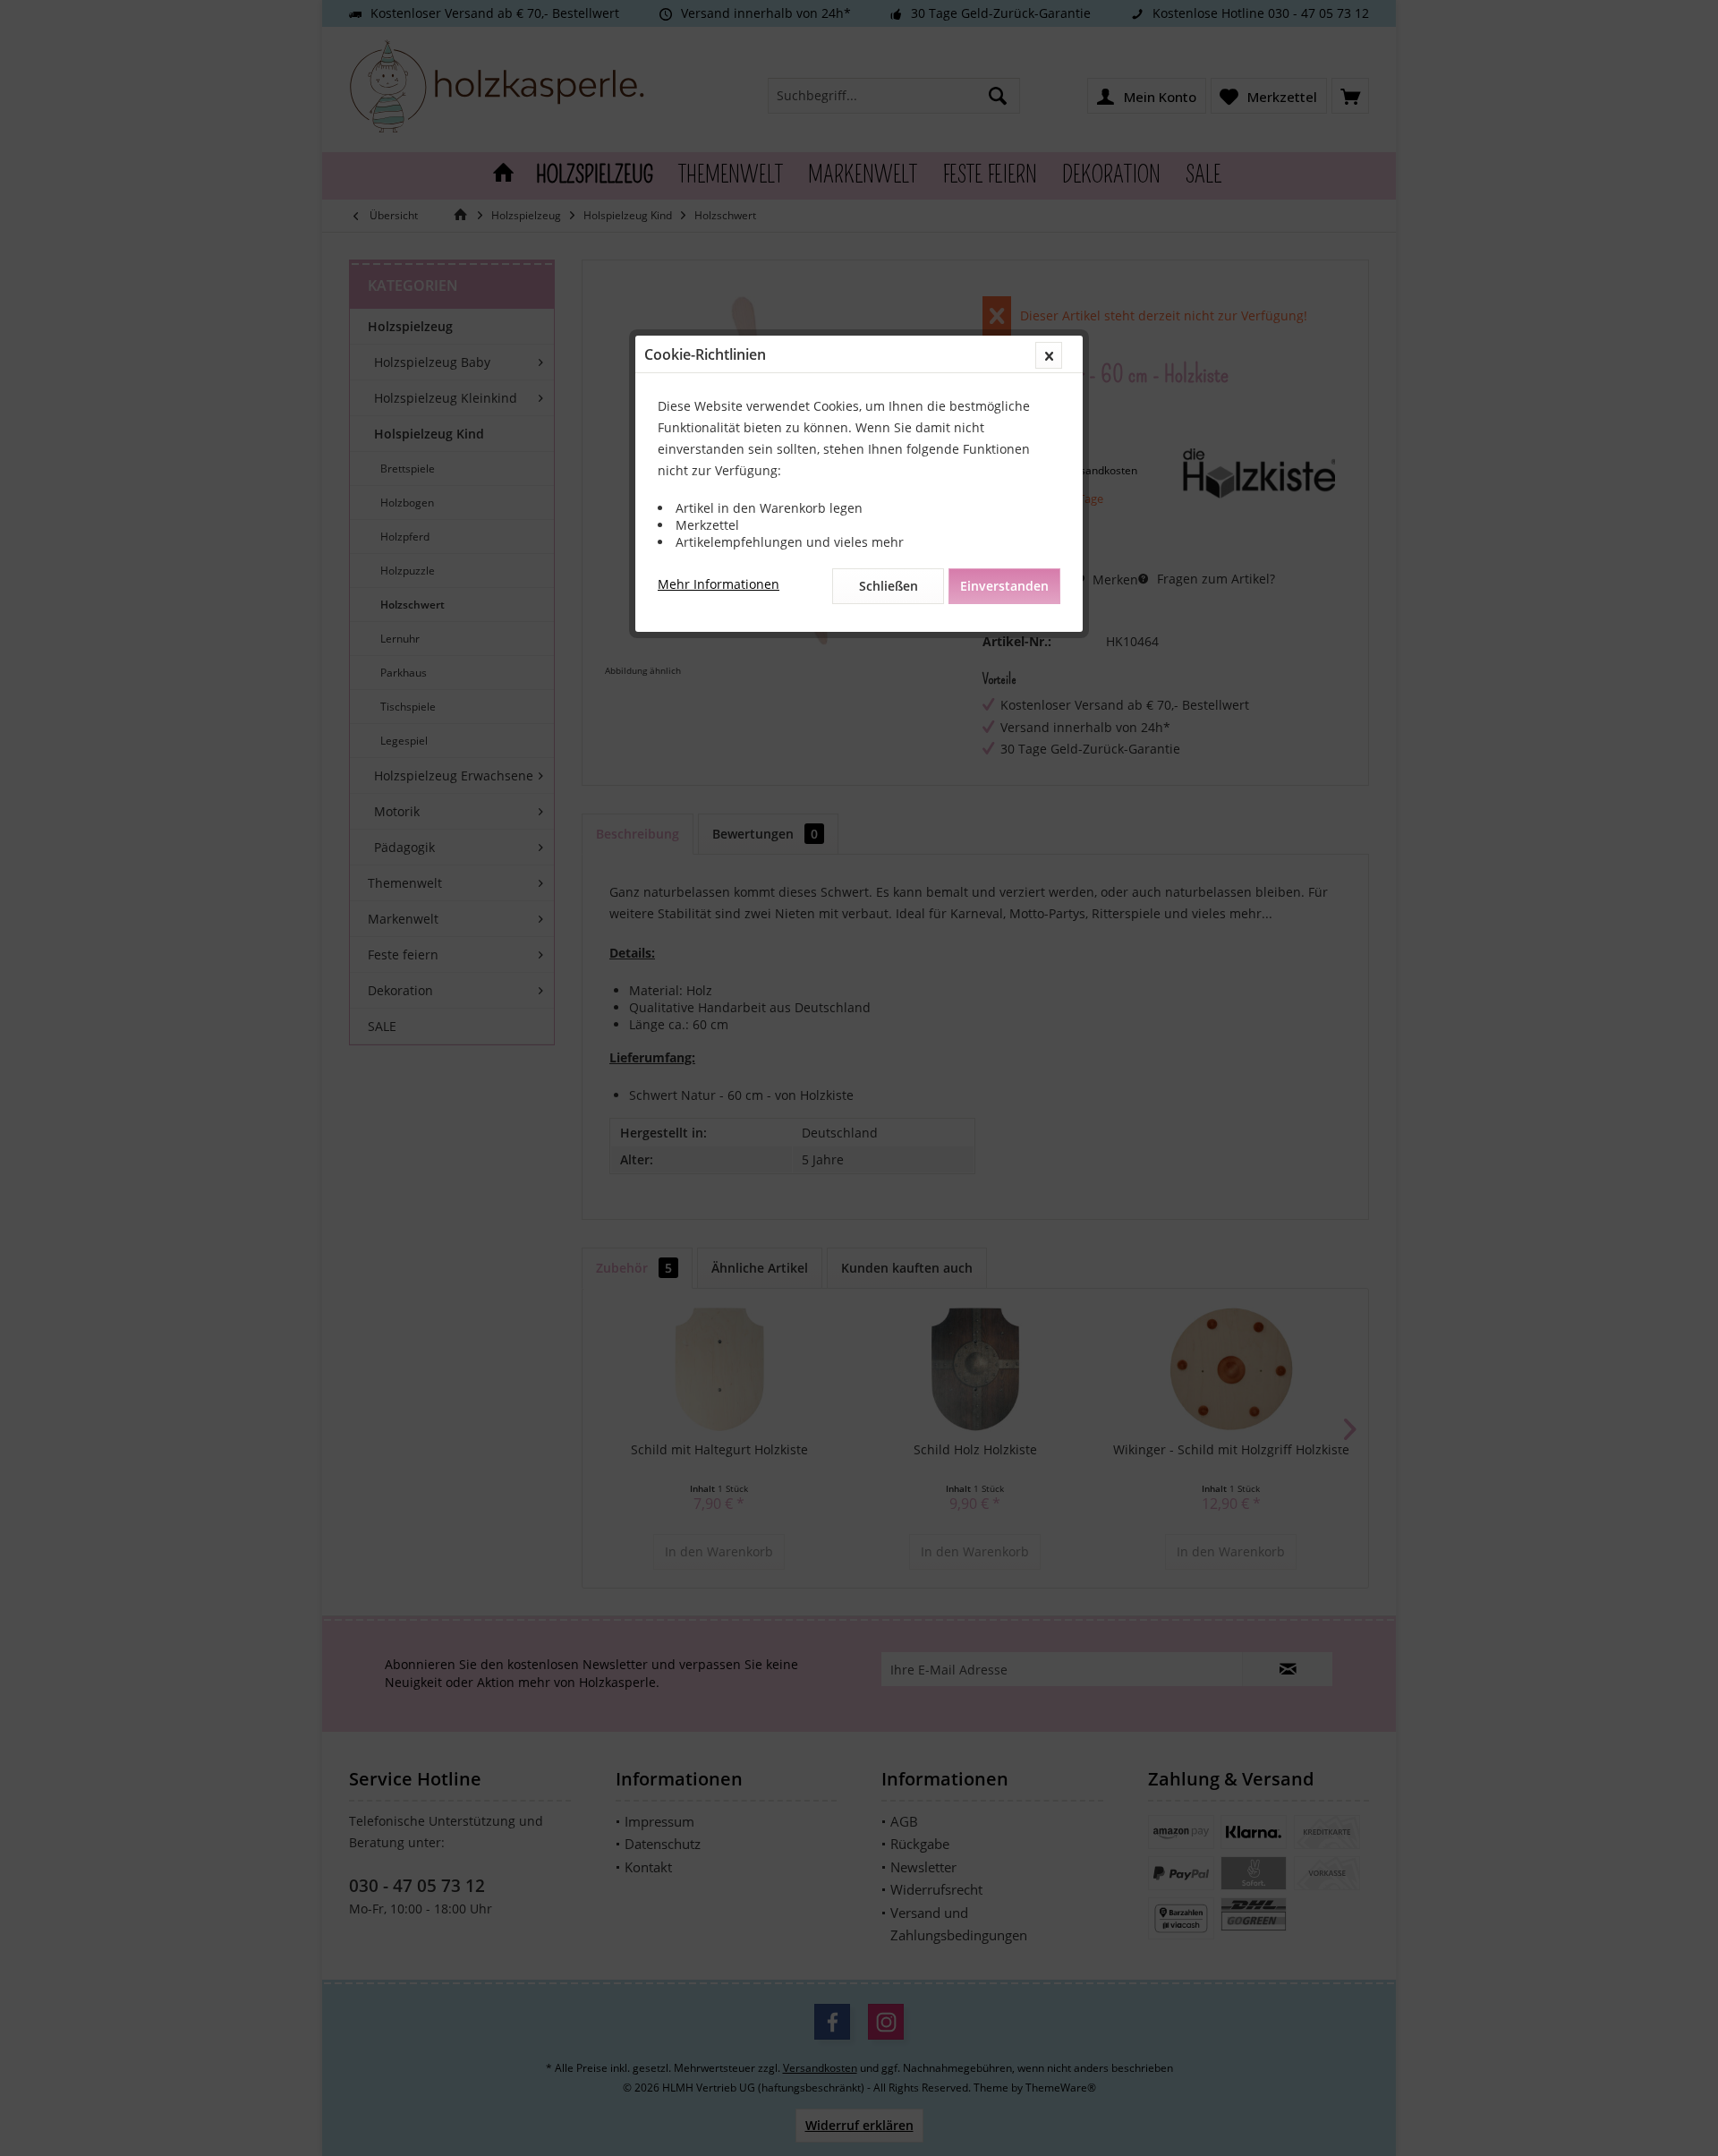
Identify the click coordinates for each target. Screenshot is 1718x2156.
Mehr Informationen (719, 584)
